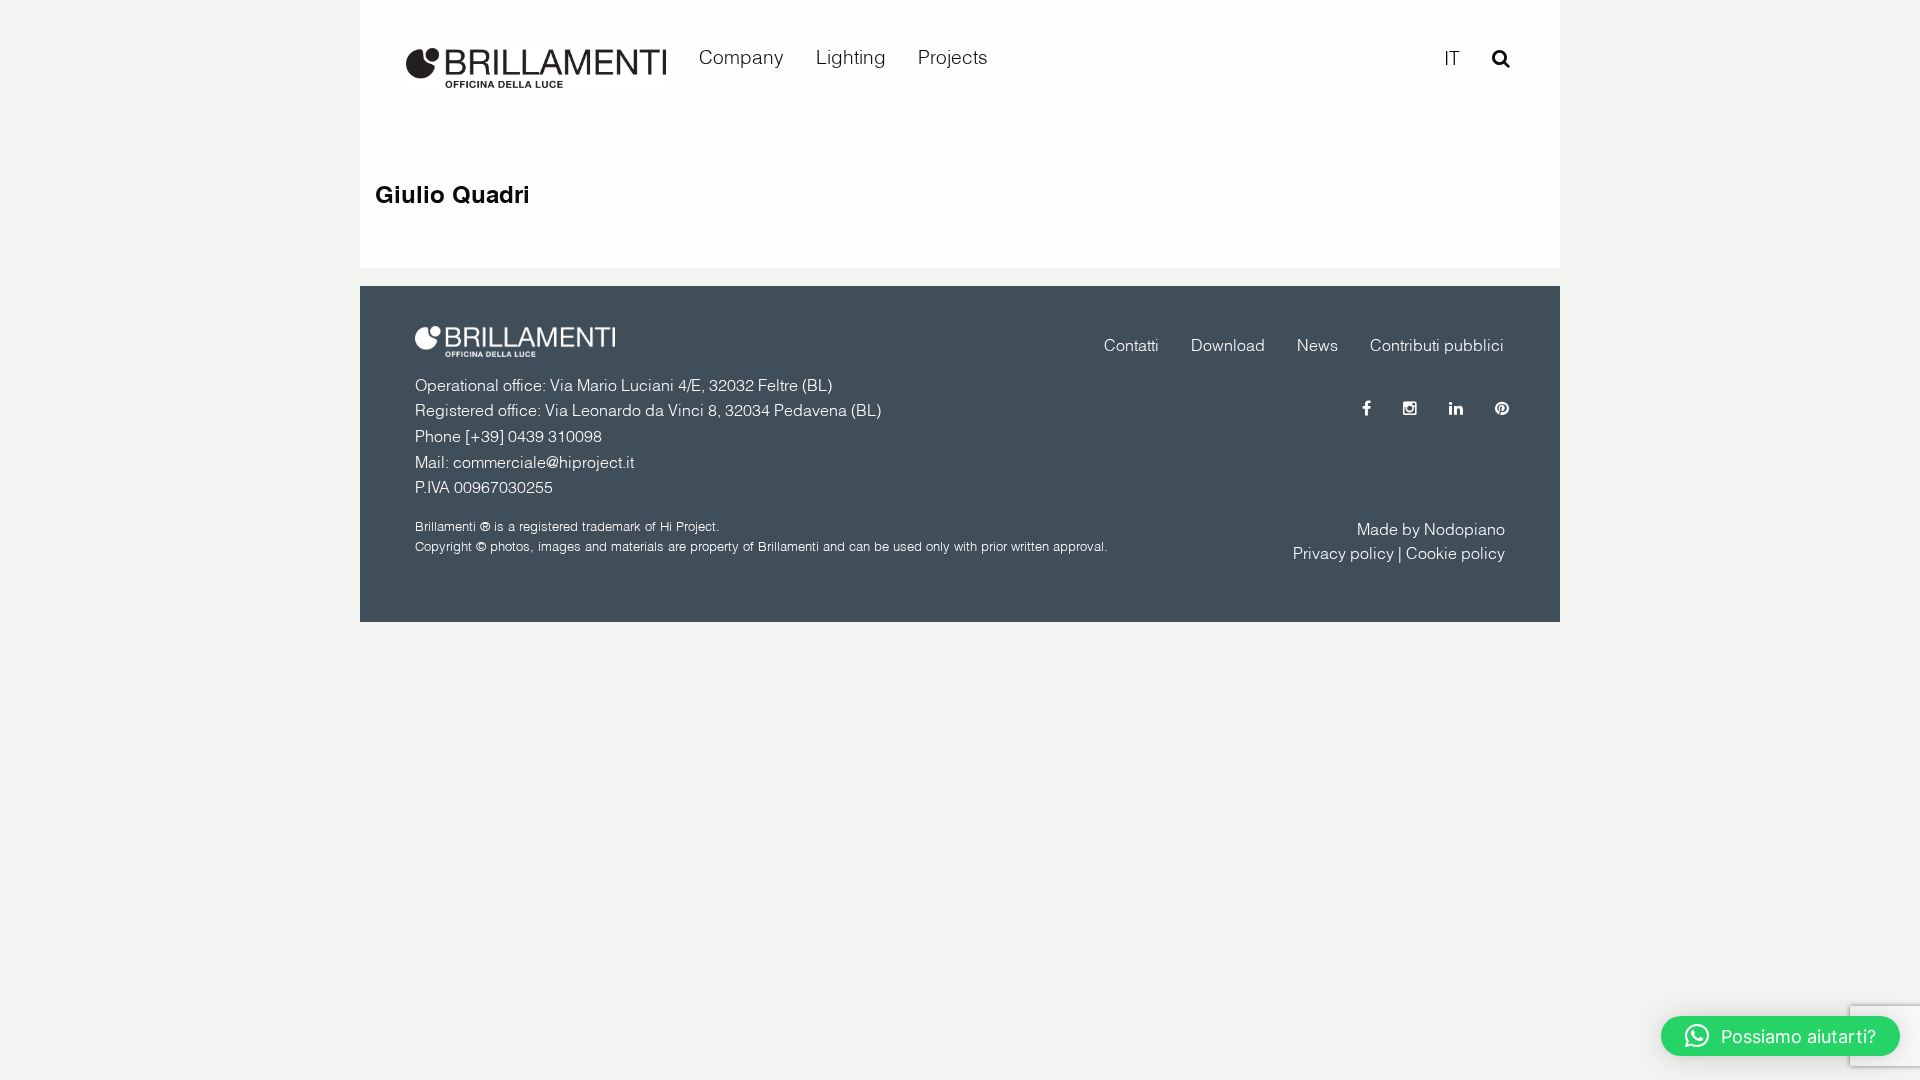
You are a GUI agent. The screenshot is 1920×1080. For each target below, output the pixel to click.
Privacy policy (1343, 553)
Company (741, 57)
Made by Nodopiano (1431, 529)
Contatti (1131, 345)
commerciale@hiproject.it (543, 462)
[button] (1780, 1036)
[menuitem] (741, 57)
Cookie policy (1455, 553)
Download (1228, 345)
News (1317, 345)
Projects (953, 57)
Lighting (851, 57)
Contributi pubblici (1437, 345)
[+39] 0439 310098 (533, 436)
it (1452, 58)
